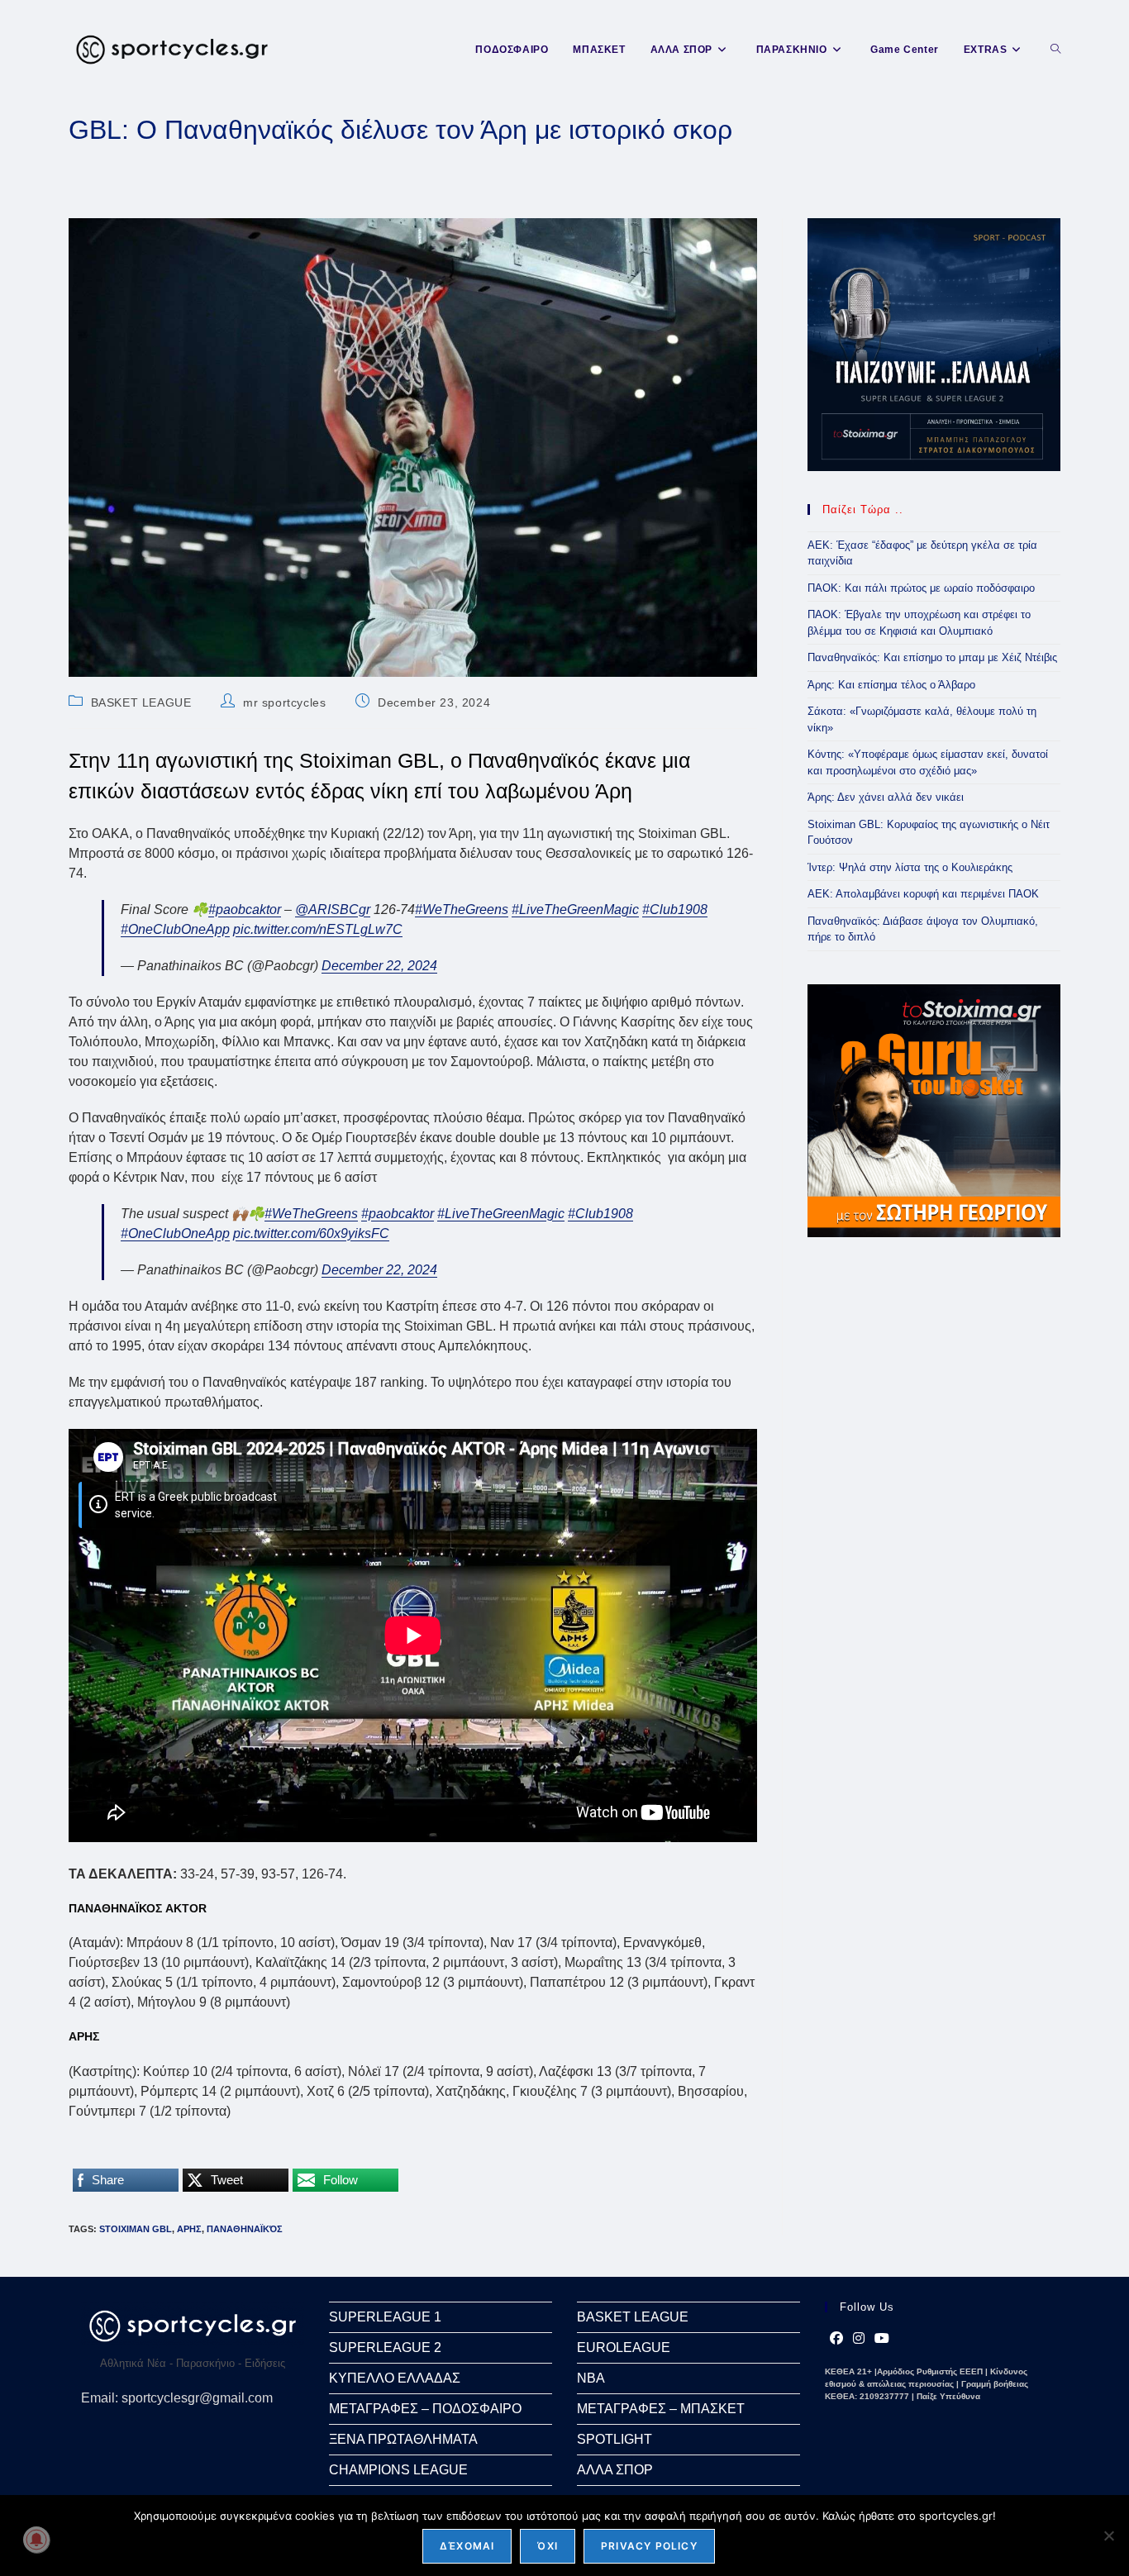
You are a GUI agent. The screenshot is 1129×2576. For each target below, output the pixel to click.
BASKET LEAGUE (141, 702)
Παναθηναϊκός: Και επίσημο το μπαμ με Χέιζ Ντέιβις (932, 657)
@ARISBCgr (333, 909)
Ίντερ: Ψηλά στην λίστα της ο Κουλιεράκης (910, 867)
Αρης (189, 2229)
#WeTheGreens (462, 909)
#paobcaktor (245, 909)
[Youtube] (882, 2339)
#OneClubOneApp (175, 929)
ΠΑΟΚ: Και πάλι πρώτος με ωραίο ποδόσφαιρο (921, 588)
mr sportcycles (284, 702)
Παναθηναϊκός (245, 2229)
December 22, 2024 (379, 966)
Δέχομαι (467, 2546)
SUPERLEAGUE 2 (385, 2347)
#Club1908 (675, 909)
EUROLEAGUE (624, 2347)
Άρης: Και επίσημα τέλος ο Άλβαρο (891, 685)
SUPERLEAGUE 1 (385, 2317)
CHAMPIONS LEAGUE (398, 2470)
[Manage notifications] (36, 2540)
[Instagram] (859, 2339)
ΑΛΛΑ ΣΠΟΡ (615, 2470)
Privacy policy (649, 2546)
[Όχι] (1108, 2536)
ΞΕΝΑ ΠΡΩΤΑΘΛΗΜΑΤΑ (403, 2439)
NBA (591, 2378)
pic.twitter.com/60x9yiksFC (311, 1233)
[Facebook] (836, 2339)
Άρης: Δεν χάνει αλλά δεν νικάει (886, 797)
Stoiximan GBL (136, 2229)
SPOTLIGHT (615, 2439)
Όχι (548, 2546)
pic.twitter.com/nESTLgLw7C (318, 929)
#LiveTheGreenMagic (575, 909)
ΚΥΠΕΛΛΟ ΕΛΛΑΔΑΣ (395, 2378)
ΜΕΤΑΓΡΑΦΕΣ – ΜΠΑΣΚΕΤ (661, 2409)
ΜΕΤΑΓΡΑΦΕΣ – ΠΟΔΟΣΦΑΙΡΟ (425, 2409)
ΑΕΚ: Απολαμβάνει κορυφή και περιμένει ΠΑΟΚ (923, 894)
